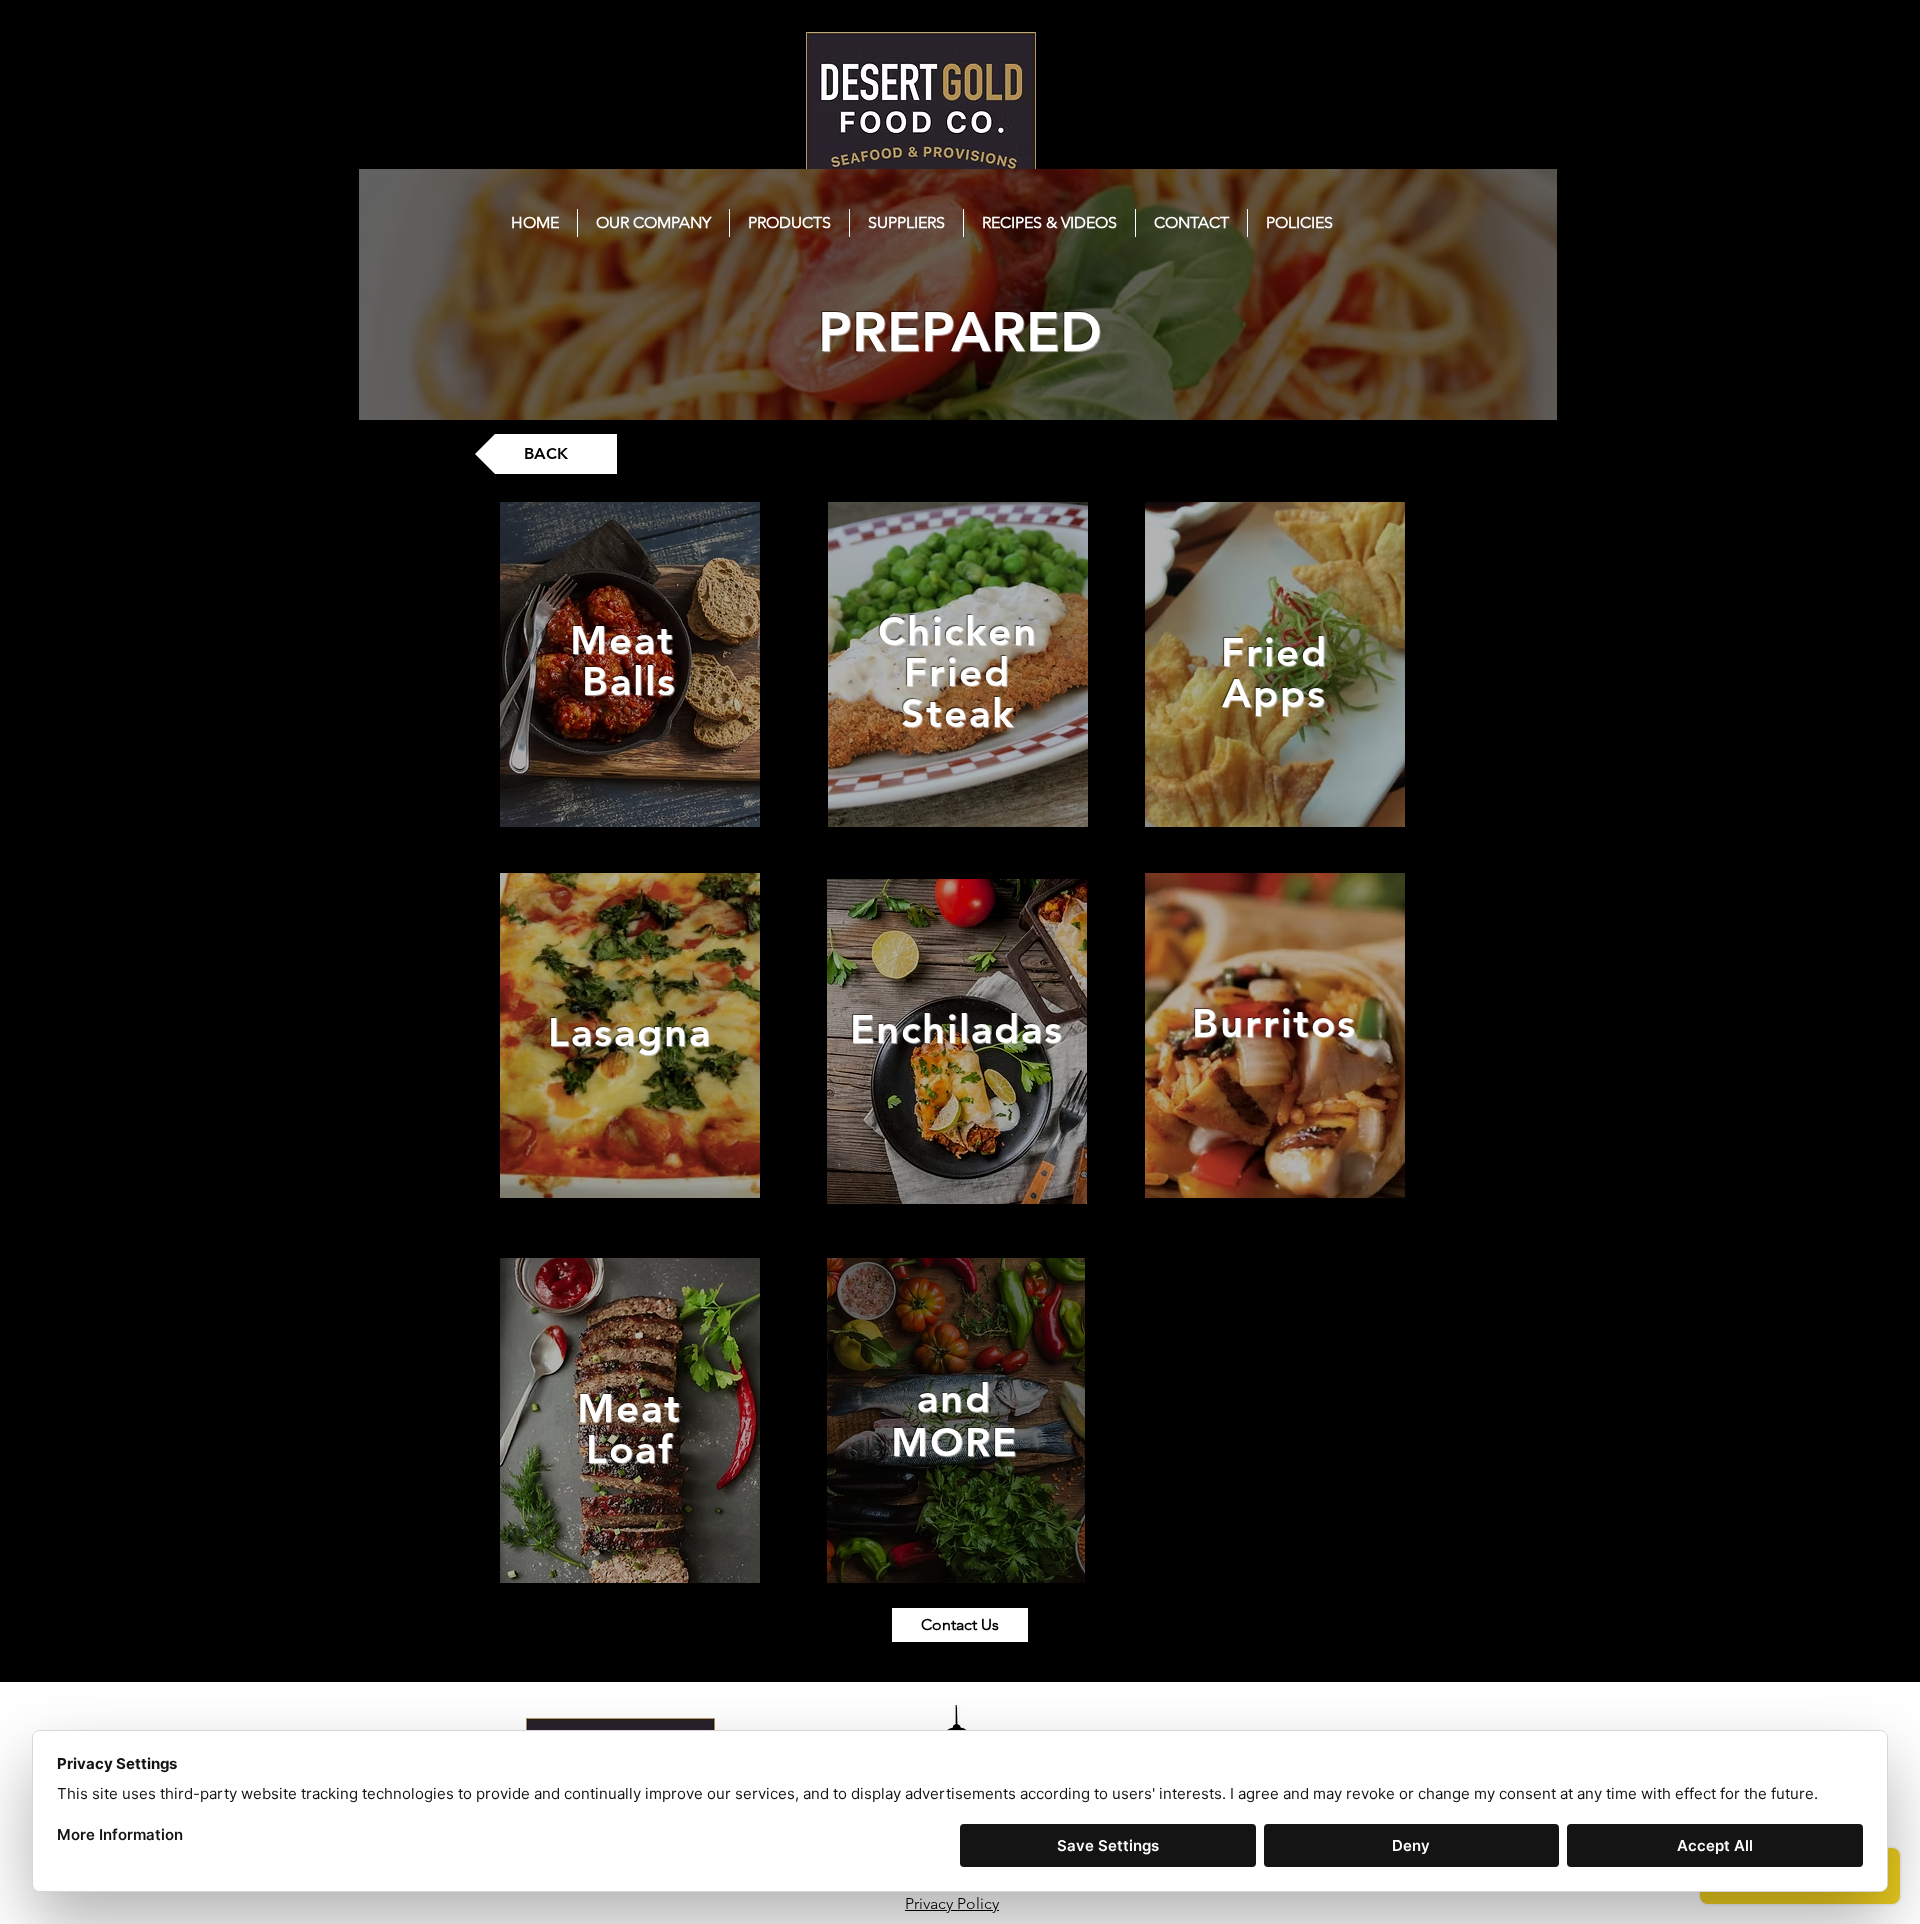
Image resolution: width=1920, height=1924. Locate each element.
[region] (630, 664)
